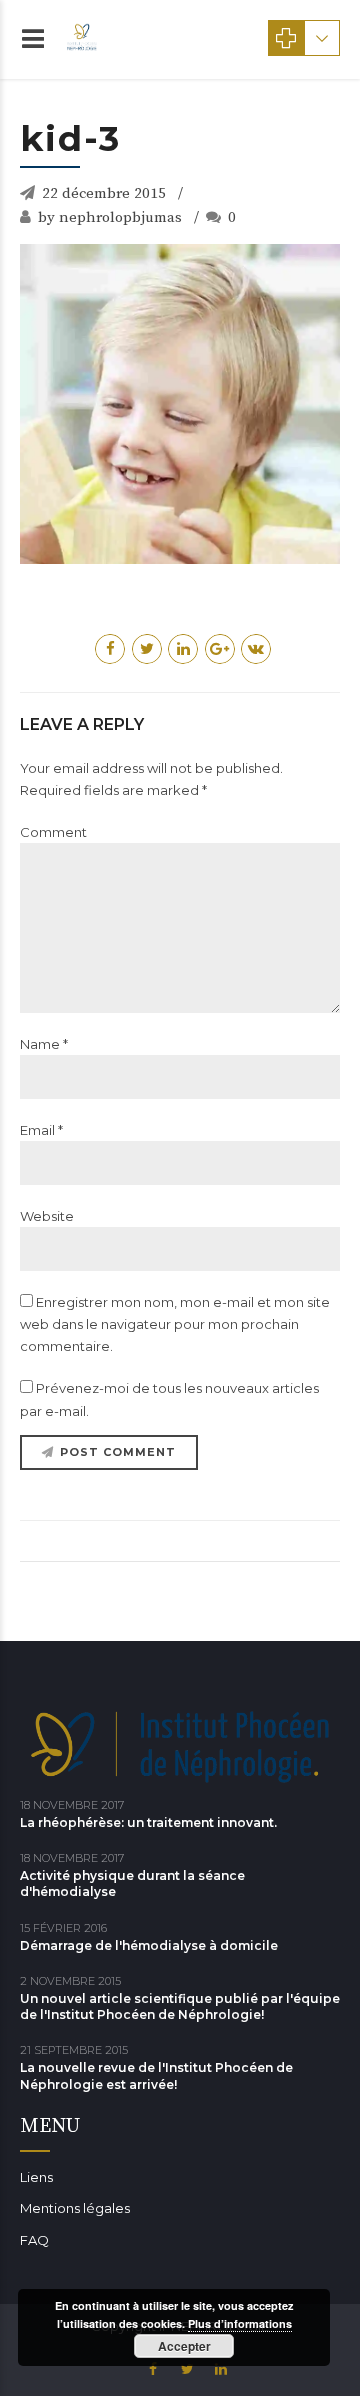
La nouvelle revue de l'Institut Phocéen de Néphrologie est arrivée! (156, 2075)
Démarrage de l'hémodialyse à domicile (149, 1945)
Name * (44, 1044)
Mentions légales (75, 2208)
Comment (53, 832)
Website (47, 1216)
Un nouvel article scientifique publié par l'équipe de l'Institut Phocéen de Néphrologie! (180, 2006)
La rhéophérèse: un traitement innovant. (148, 1822)
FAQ (34, 2240)
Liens (36, 2177)
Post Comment (118, 1452)
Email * (41, 1130)
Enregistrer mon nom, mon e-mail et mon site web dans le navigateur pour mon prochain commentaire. (175, 1324)
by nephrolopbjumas (110, 217)
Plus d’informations (240, 2323)
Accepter (184, 2346)
